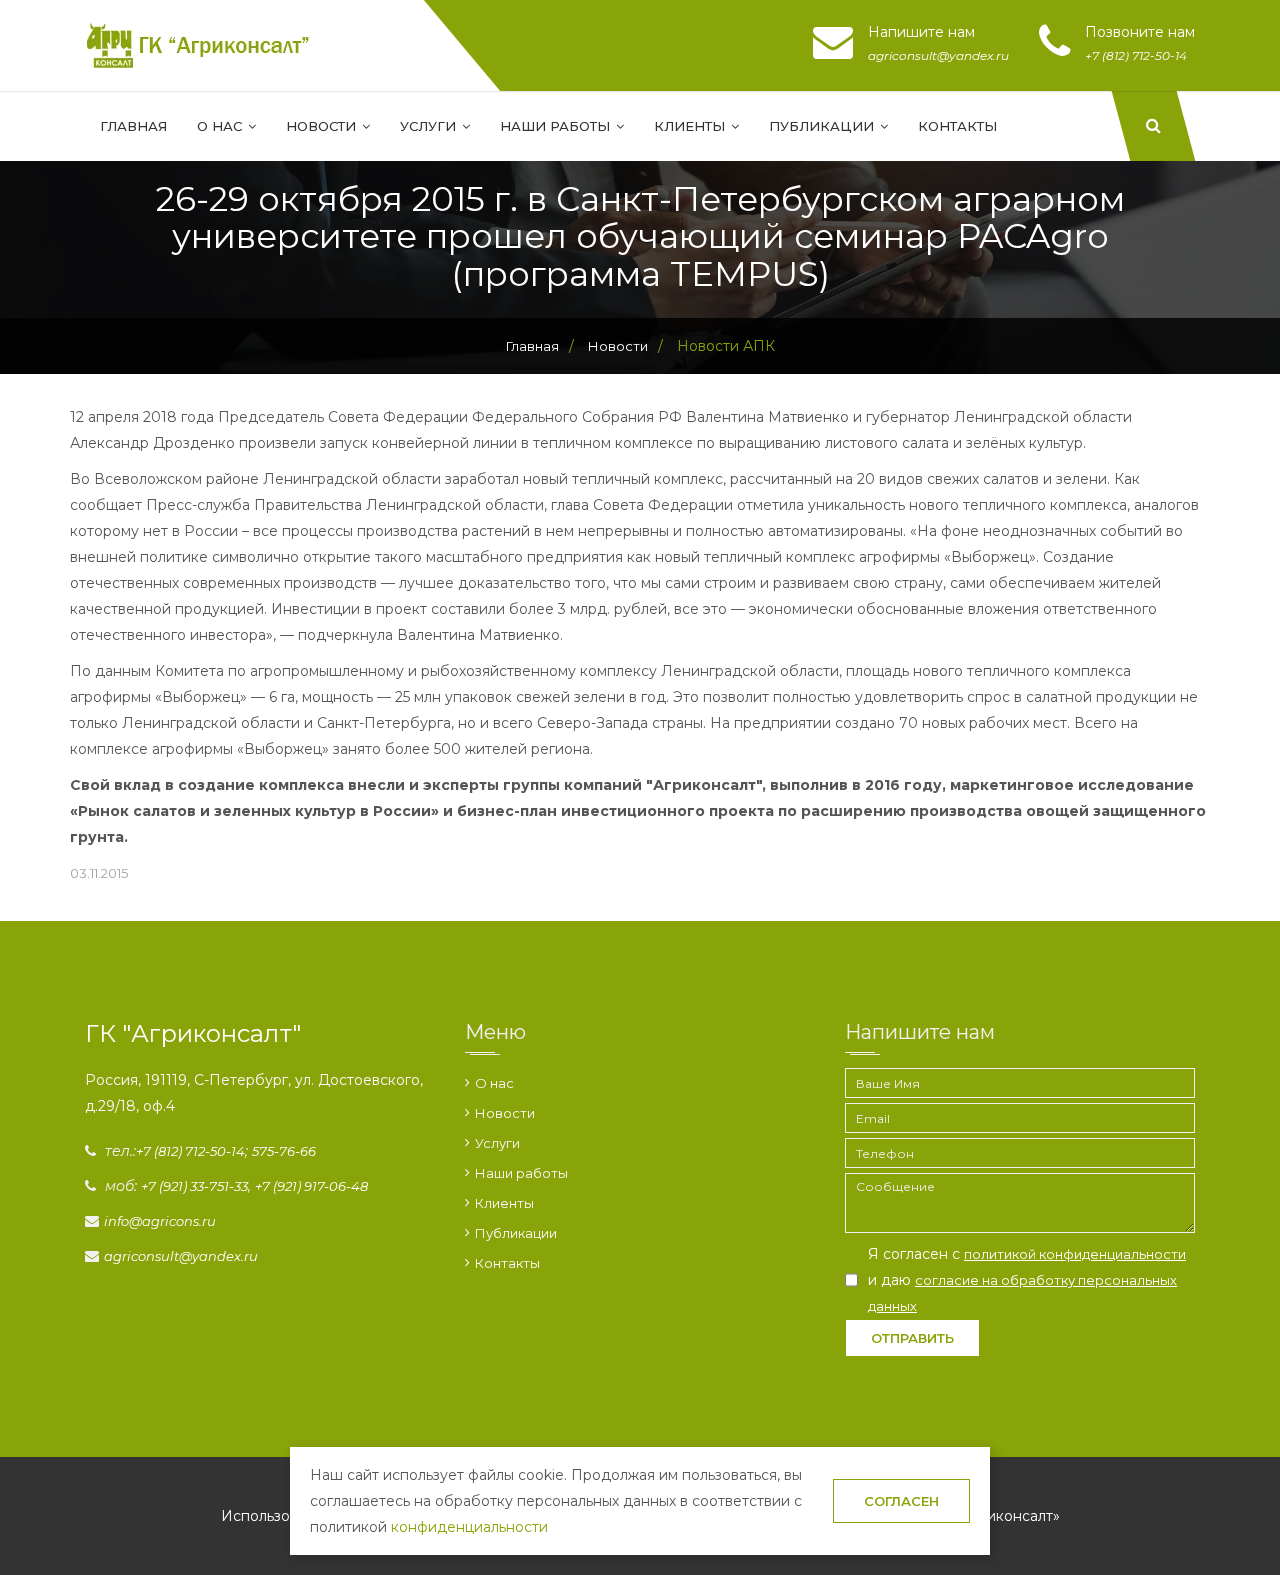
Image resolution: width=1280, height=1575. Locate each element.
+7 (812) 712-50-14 (190, 1151)
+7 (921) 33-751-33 (194, 1186)
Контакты (957, 126)
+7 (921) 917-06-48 (311, 1186)
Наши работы (557, 126)
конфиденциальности (469, 1527)
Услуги (430, 126)
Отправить (912, 1338)
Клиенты (691, 126)
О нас (221, 126)
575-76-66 (284, 1151)
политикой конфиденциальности (1075, 1254)
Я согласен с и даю (1027, 1279)
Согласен (901, 1501)
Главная (133, 126)
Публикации (823, 126)
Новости (323, 126)
